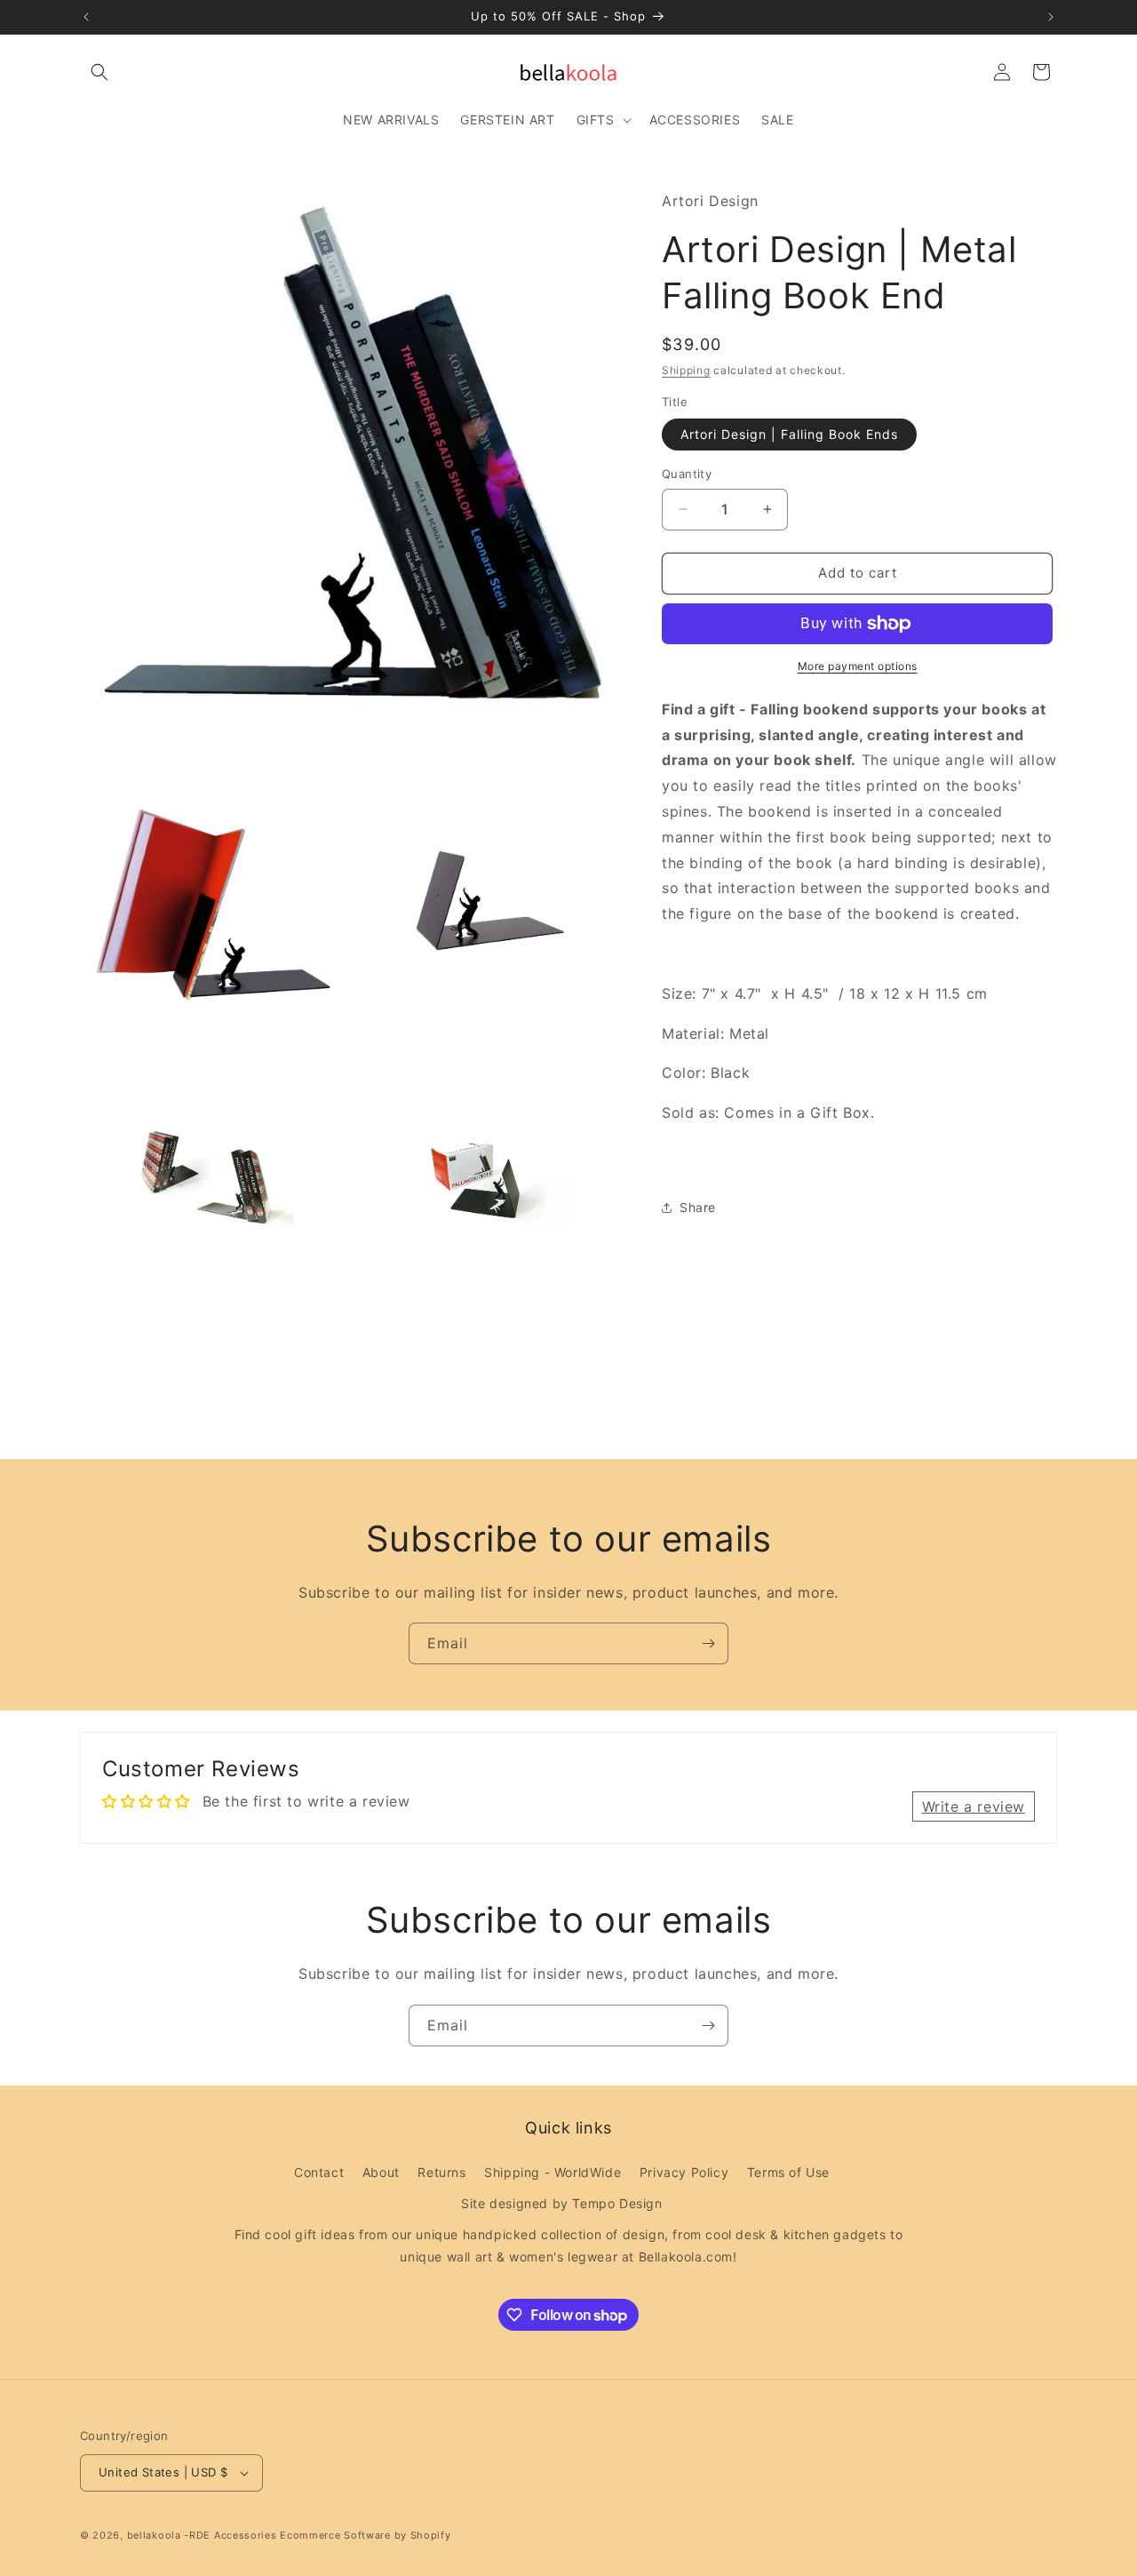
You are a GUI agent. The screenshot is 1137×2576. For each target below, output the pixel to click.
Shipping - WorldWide (553, 2171)
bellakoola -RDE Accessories (202, 2535)
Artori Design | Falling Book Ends (789, 434)
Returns (441, 2171)
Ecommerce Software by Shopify (365, 2535)
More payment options (858, 666)
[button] (99, 72)
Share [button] (698, 1207)
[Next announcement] (1051, 17)
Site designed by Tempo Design (561, 2203)
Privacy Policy (684, 2171)
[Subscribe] (708, 1643)
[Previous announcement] (86, 17)
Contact (319, 2171)
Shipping (686, 370)
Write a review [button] (974, 1806)
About (381, 2171)
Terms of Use (788, 2171)
